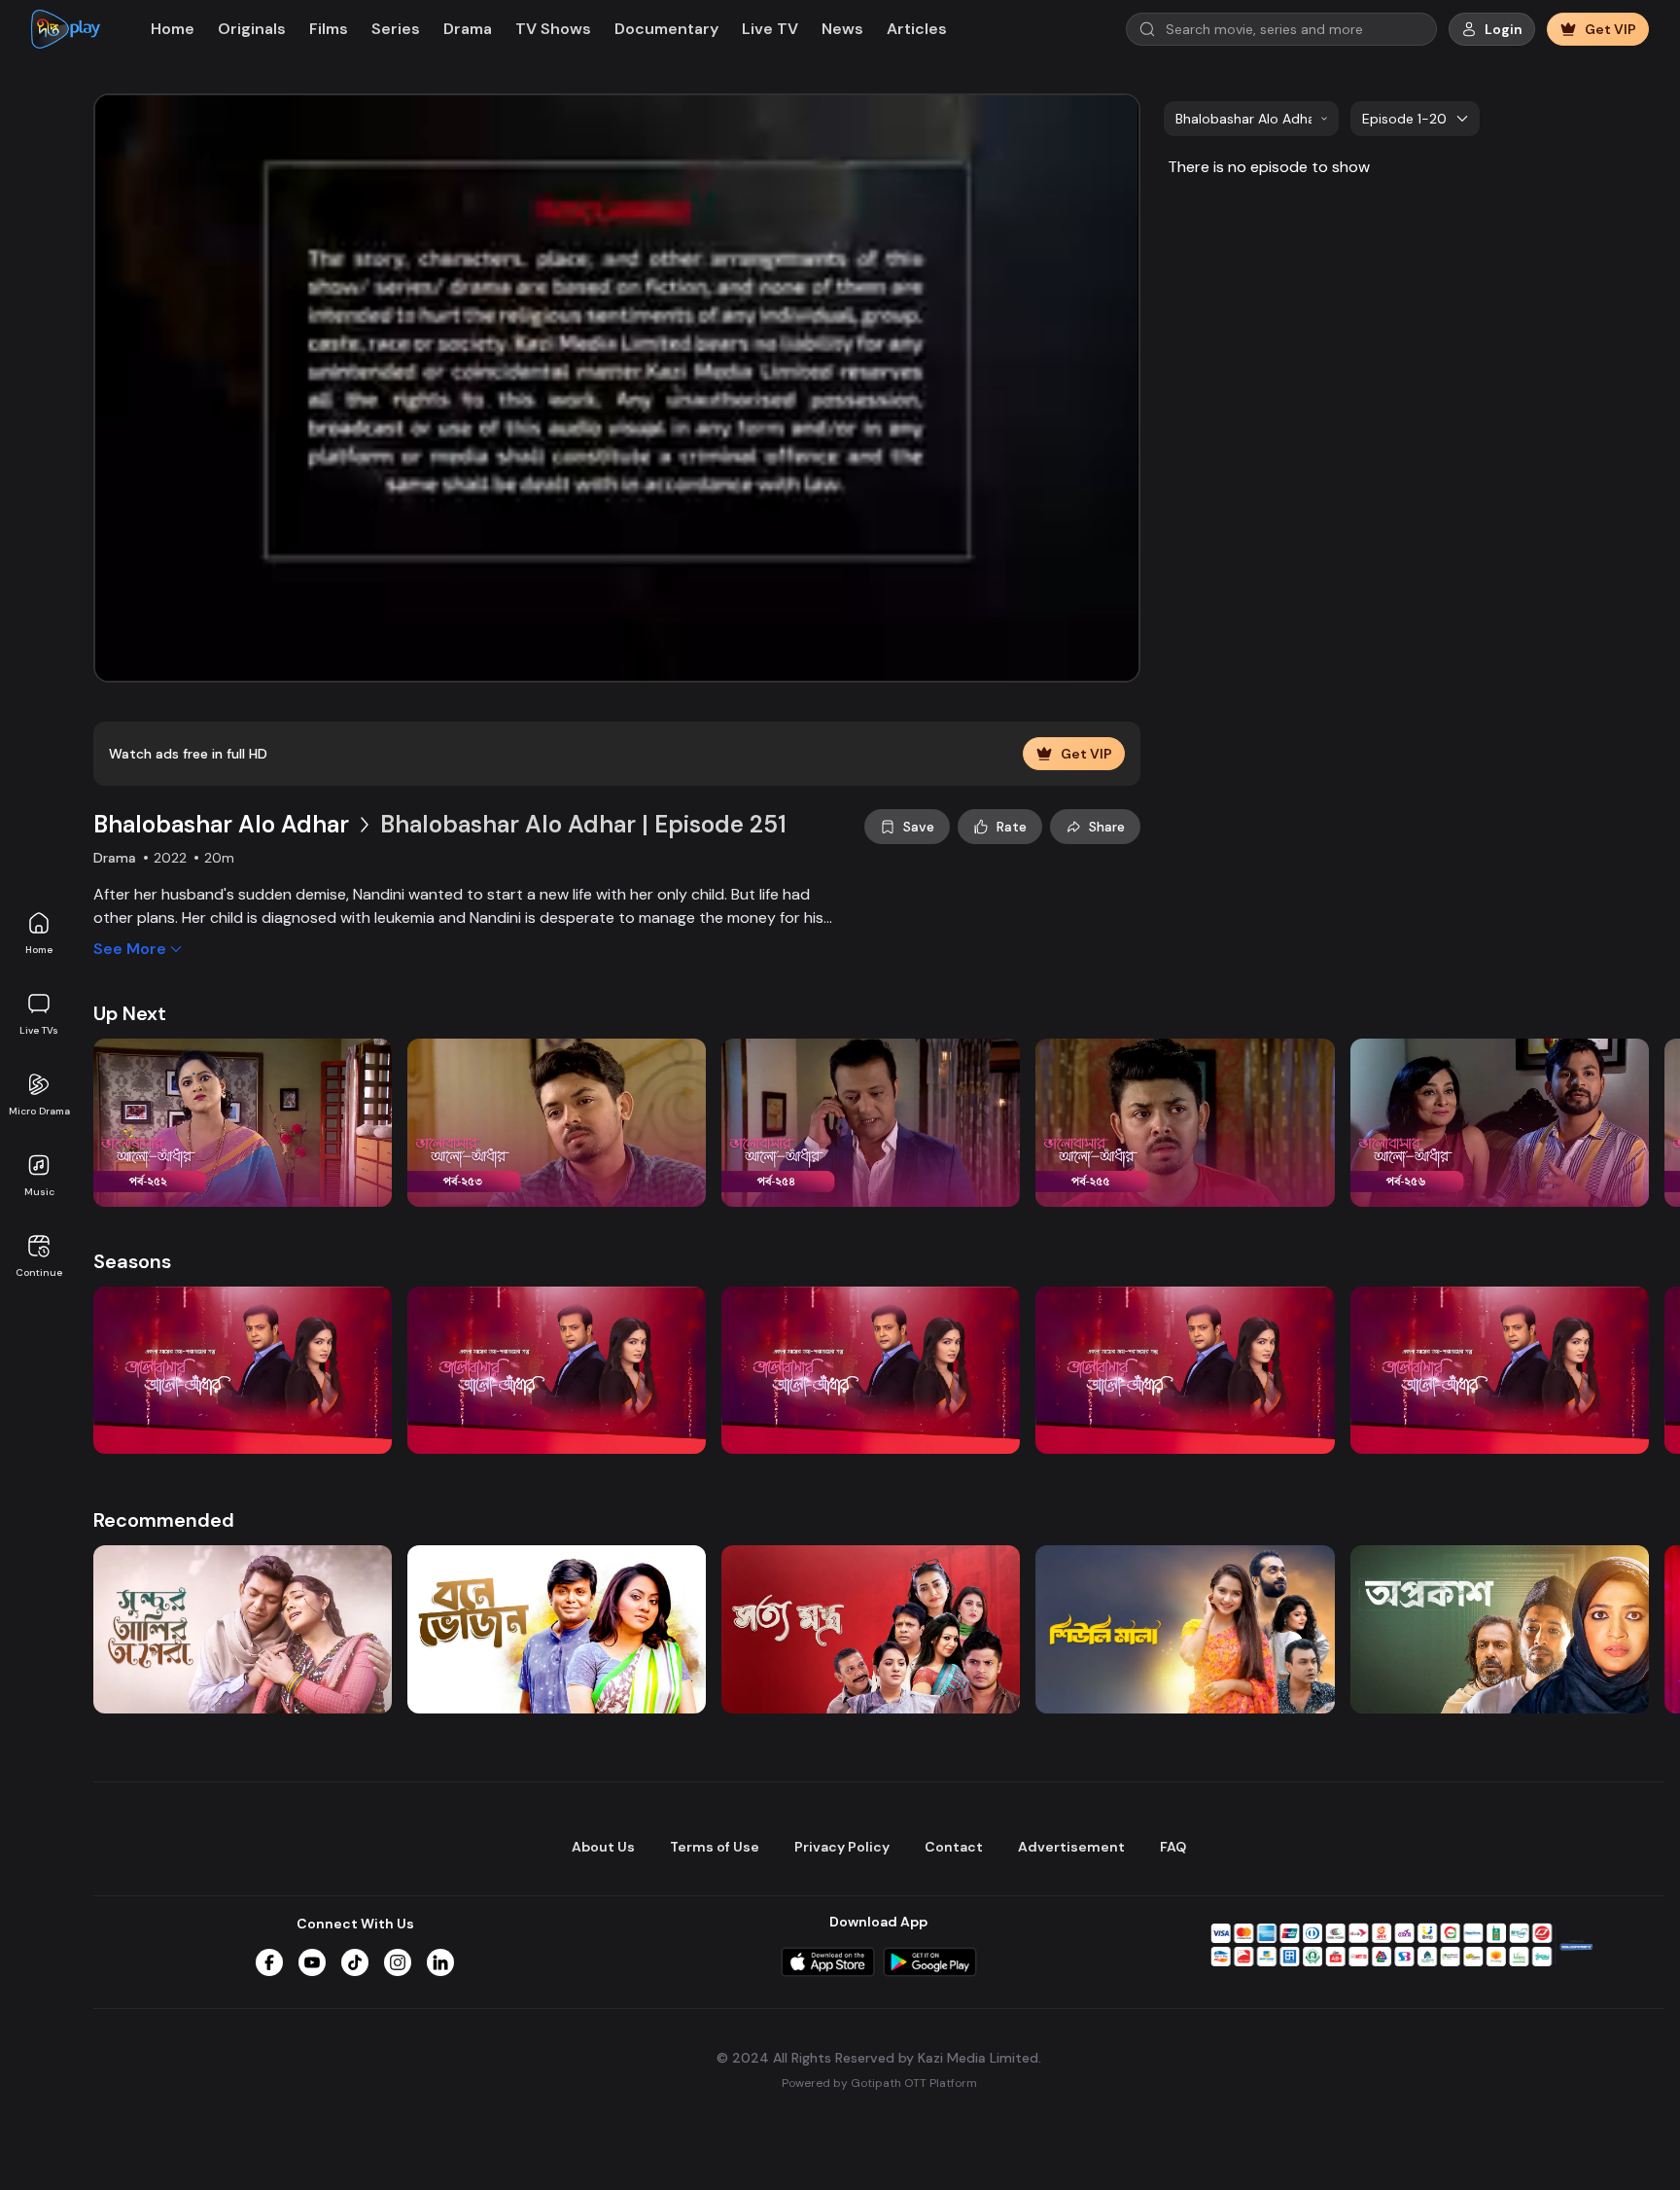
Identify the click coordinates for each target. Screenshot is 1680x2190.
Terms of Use (715, 1847)
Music (39, 1192)
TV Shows (553, 29)
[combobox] (1251, 119)
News (842, 29)
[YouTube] (312, 1962)
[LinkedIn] (440, 1962)
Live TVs (39, 1030)
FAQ (1173, 1847)
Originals (252, 29)
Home (39, 950)
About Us (603, 1847)
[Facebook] (269, 1962)
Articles (917, 29)
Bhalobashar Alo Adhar (221, 824)
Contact (954, 1847)
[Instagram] (398, 1962)
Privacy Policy (842, 1847)
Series (396, 29)
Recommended (164, 1520)
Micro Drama (39, 1111)
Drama (468, 29)
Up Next (130, 1013)
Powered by (879, 2083)
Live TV (770, 29)
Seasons (132, 1261)
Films (329, 29)
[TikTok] (355, 1962)
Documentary (666, 29)
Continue (39, 1272)
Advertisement (1071, 1847)
